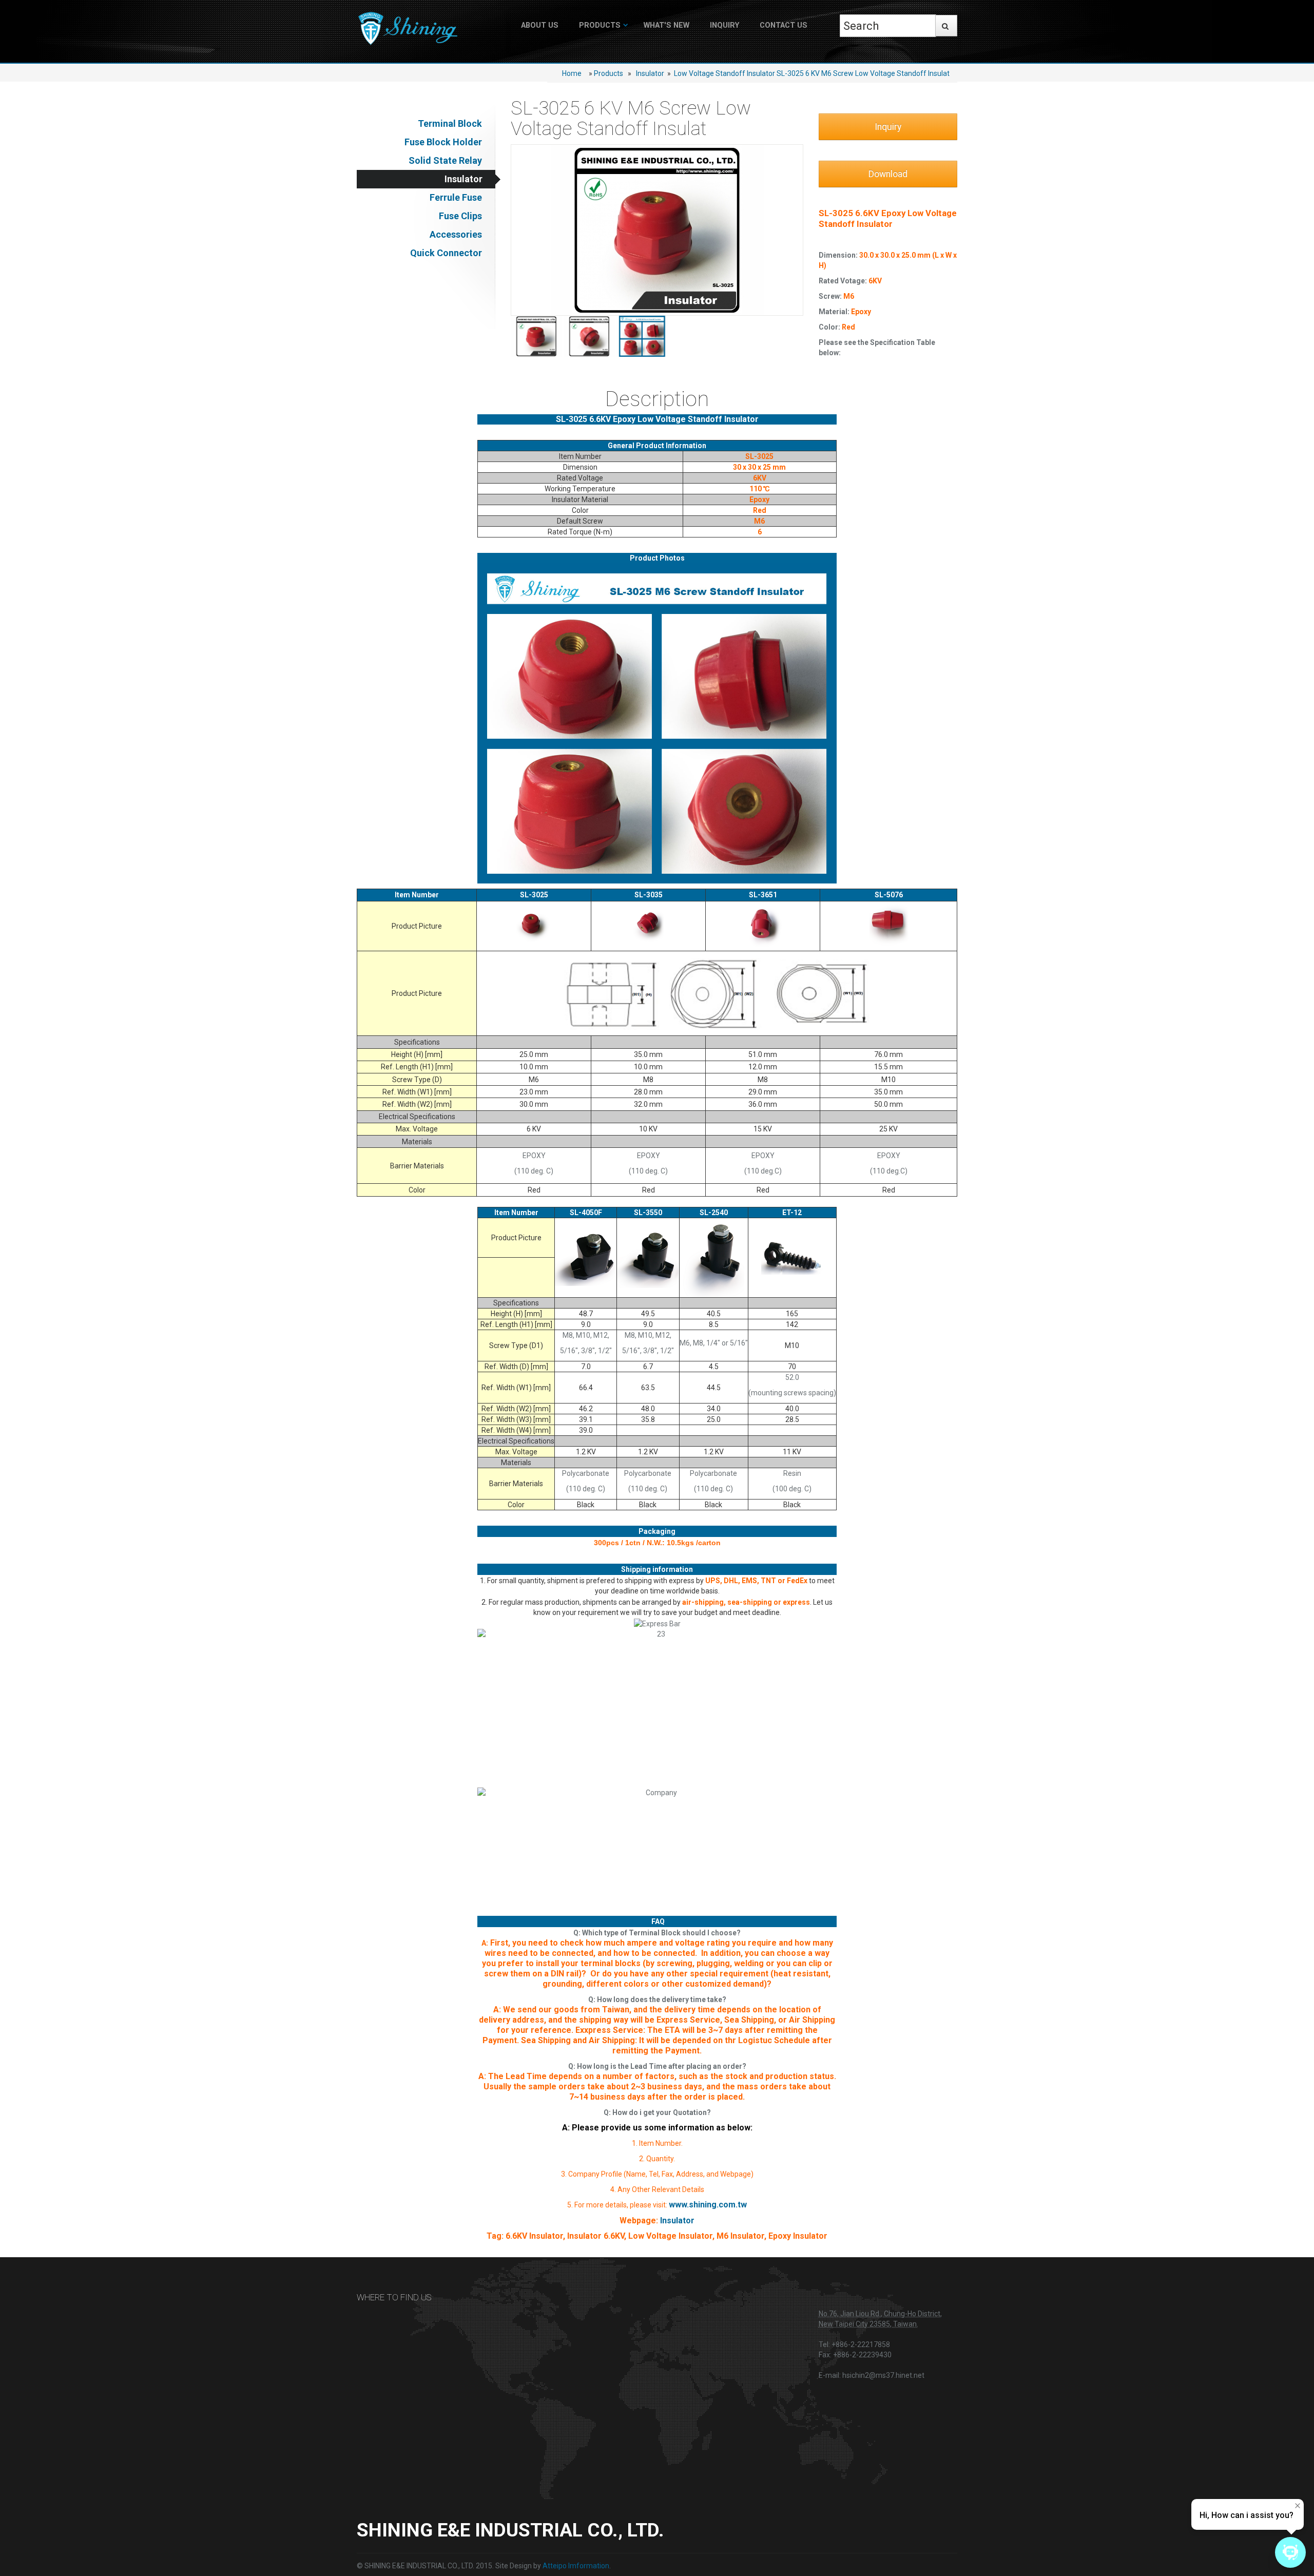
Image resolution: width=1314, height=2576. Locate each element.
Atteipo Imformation (576, 2566)
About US (540, 25)
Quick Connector (446, 253)
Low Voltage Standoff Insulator (724, 73)
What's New (666, 25)
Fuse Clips (460, 216)
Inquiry (724, 25)
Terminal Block (450, 123)
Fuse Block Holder (443, 142)
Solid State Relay (445, 160)
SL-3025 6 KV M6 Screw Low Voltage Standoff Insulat (863, 73)
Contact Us (784, 25)
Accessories (456, 234)
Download (888, 174)
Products (600, 25)
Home (572, 73)
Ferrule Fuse (456, 197)
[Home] (408, 29)
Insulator (650, 73)
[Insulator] (537, 336)
